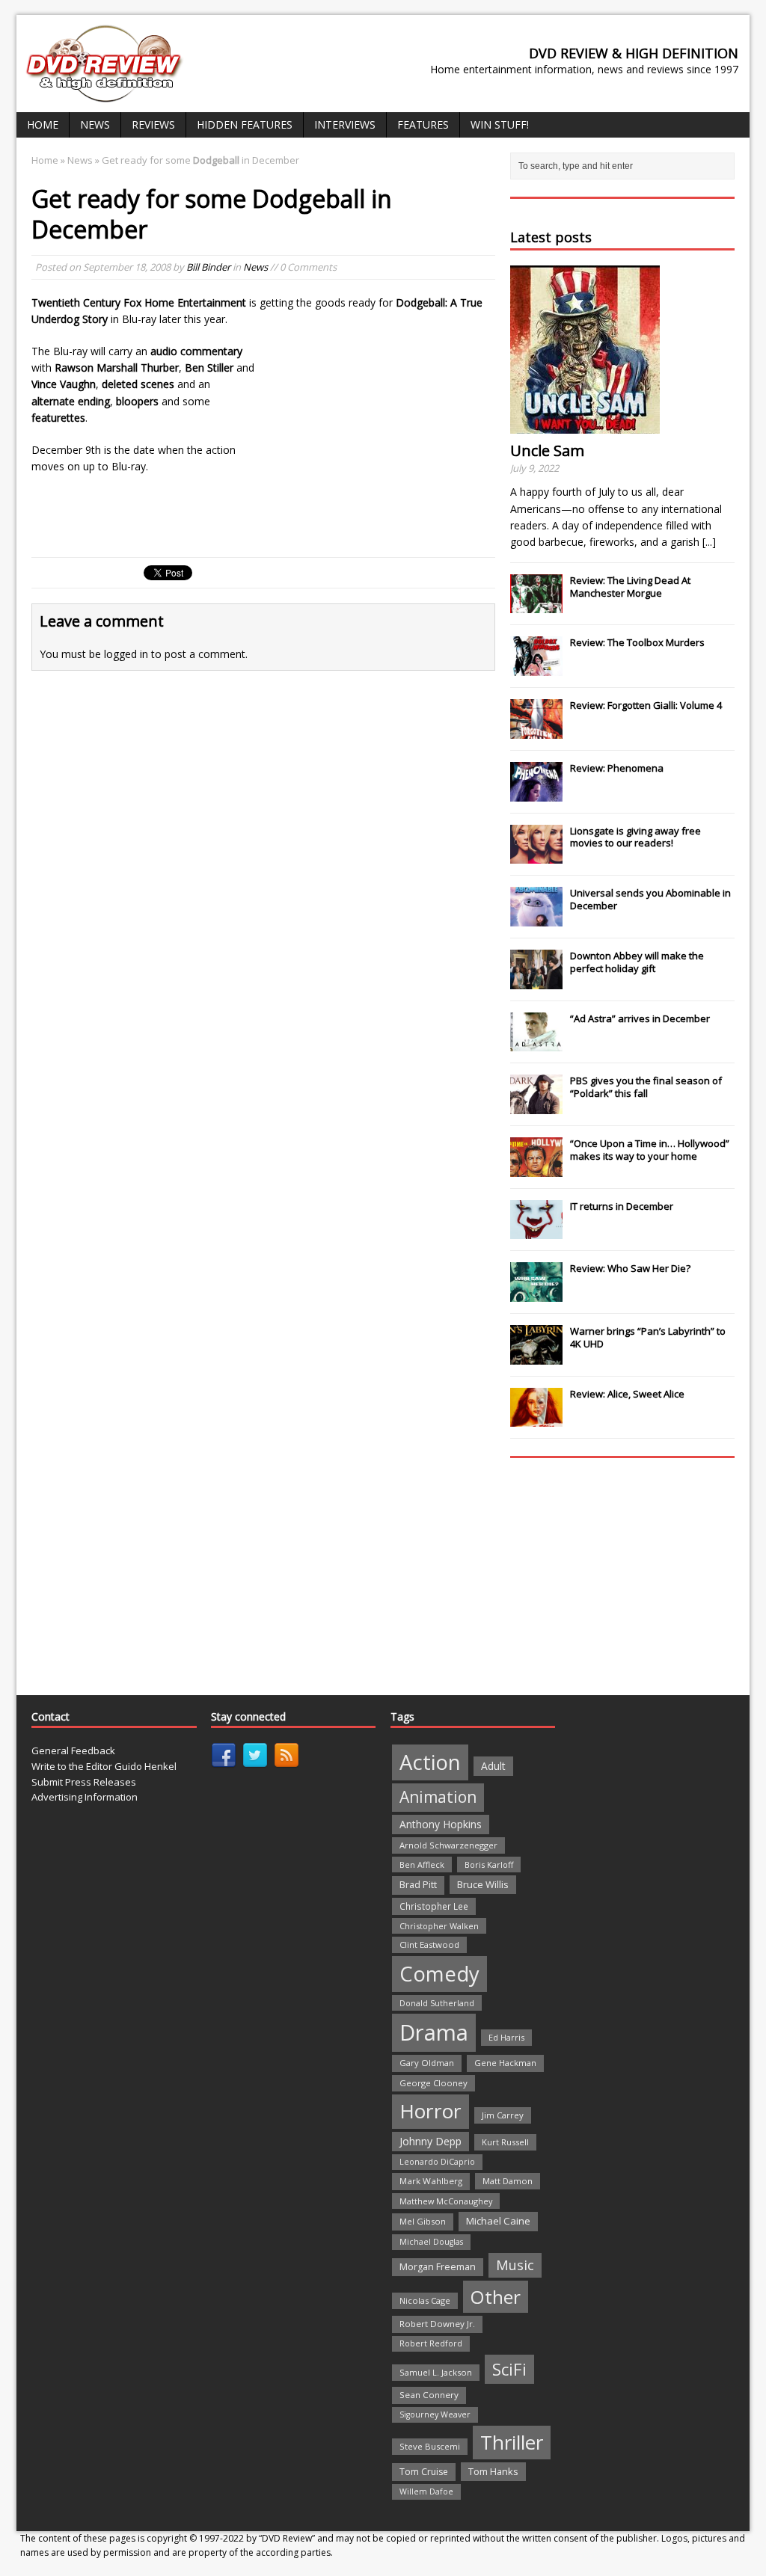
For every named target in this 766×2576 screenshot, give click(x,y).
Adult (493, 1766)
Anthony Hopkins (441, 1824)
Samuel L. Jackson (436, 2372)
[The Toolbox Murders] (536, 668)
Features (423, 125)
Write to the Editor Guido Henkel (104, 1766)
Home (43, 125)
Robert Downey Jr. (437, 2324)
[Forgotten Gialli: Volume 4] (536, 731)
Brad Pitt (418, 1885)
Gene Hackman (505, 2063)
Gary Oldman (427, 2063)
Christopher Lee (434, 1906)
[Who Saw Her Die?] (536, 1294)
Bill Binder (208, 267)
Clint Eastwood (429, 1945)
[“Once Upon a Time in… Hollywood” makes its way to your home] (536, 1169)
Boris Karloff (489, 1865)
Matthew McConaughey (446, 2201)
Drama (434, 2032)
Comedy (439, 1974)
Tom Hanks (493, 2471)
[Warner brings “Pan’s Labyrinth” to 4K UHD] (536, 1356)
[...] (709, 542)
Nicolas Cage (425, 2300)
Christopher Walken (439, 1926)
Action (430, 1762)
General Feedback (73, 1750)
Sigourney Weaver (435, 2414)
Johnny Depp (431, 2141)
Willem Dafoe (426, 2492)
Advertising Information (85, 1797)
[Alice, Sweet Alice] (536, 1419)
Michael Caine (498, 2221)
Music (515, 2265)
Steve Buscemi (430, 2446)
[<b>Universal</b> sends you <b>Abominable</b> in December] (536, 918)
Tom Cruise (424, 2472)
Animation (438, 1797)
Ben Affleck (422, 1865)
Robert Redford (431, 2343)
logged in (126, 654)
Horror (431, 2111)
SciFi (509, 2369)
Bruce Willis (483, 1884)
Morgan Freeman (438, 2267)
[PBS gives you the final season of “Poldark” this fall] (536, 1106)
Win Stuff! (500, 125)
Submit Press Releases (84, 1782)
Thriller (512, 2442)
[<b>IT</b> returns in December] (536, 1232)
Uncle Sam (547, 451)
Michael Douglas (431, 2242)
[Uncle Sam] (585, 425)
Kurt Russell (505, 2142)
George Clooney (433, 2083)
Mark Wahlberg (431, 2181)
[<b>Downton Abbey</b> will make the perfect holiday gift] (536, 981)
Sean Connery (429, 2395)
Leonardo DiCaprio (437, 2162)
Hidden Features (245, 125)
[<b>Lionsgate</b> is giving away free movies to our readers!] (536, 855)
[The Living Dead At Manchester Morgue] (536, 606)
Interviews (345, 125)
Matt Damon (508, 2181)
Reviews (153, 125)
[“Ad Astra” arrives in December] (536, 1043)
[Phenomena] (536, 793)
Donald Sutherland (437, 2003)
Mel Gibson (423, 2221)
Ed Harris (506, 2037)
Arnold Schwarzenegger (448, 1845)
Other (496, 2297)
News (95, 125)
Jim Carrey (503, 2115)
